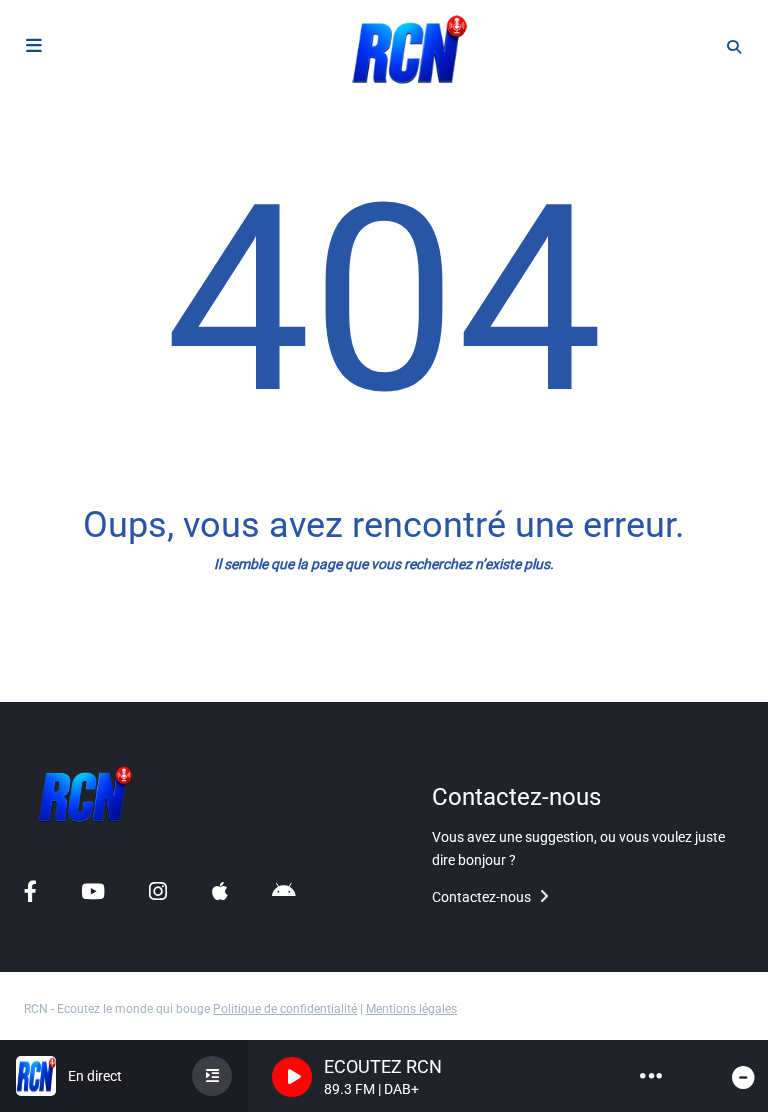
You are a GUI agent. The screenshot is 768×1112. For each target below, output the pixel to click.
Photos (50, 686)
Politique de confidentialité (285, 1009)
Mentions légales (411, 1009)
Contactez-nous (483, 897)
